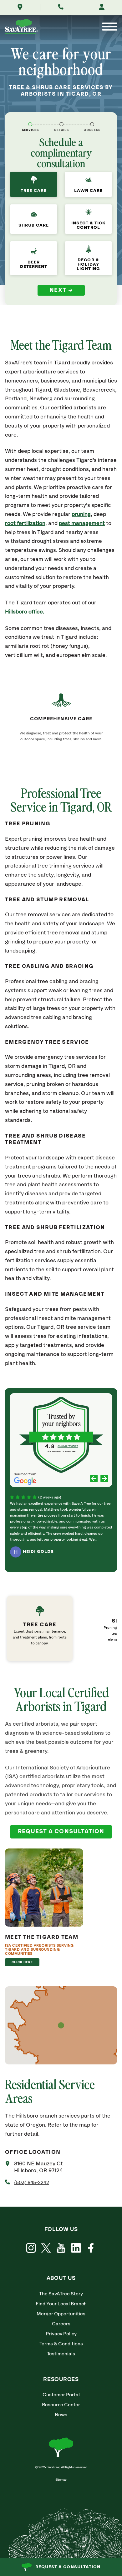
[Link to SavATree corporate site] (21, 27)
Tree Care (33, 191)
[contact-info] (61, 124)
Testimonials (61, 2354)
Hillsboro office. (25, 612)
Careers (61, 2324)
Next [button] (58, 290)
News (61, 2415)
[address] (92, 124)
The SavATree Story (61, 2294)
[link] (52, 1628)
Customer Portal (61, 2395)
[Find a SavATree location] (20, 8)
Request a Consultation (68, 2567)
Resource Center (61, 2405)
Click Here (22, 1962)
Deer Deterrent (34, 264)
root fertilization (25, 524)
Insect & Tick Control (89, 225)
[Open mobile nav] (110, 27)
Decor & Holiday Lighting (88, 264)
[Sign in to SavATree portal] (102, 8)
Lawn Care (88, 191)
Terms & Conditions (61, 2344)
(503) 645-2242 (32, 2183)
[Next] (104, 1479)
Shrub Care (34, 225)
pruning (81, 515)
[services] (30, 124)
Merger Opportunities (61, 2314)
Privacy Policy (61, 2334)
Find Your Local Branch (61, 2304)
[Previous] (94, 1479)
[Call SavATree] (61, 8)
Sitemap (61, 2480)
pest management (82, 524)
